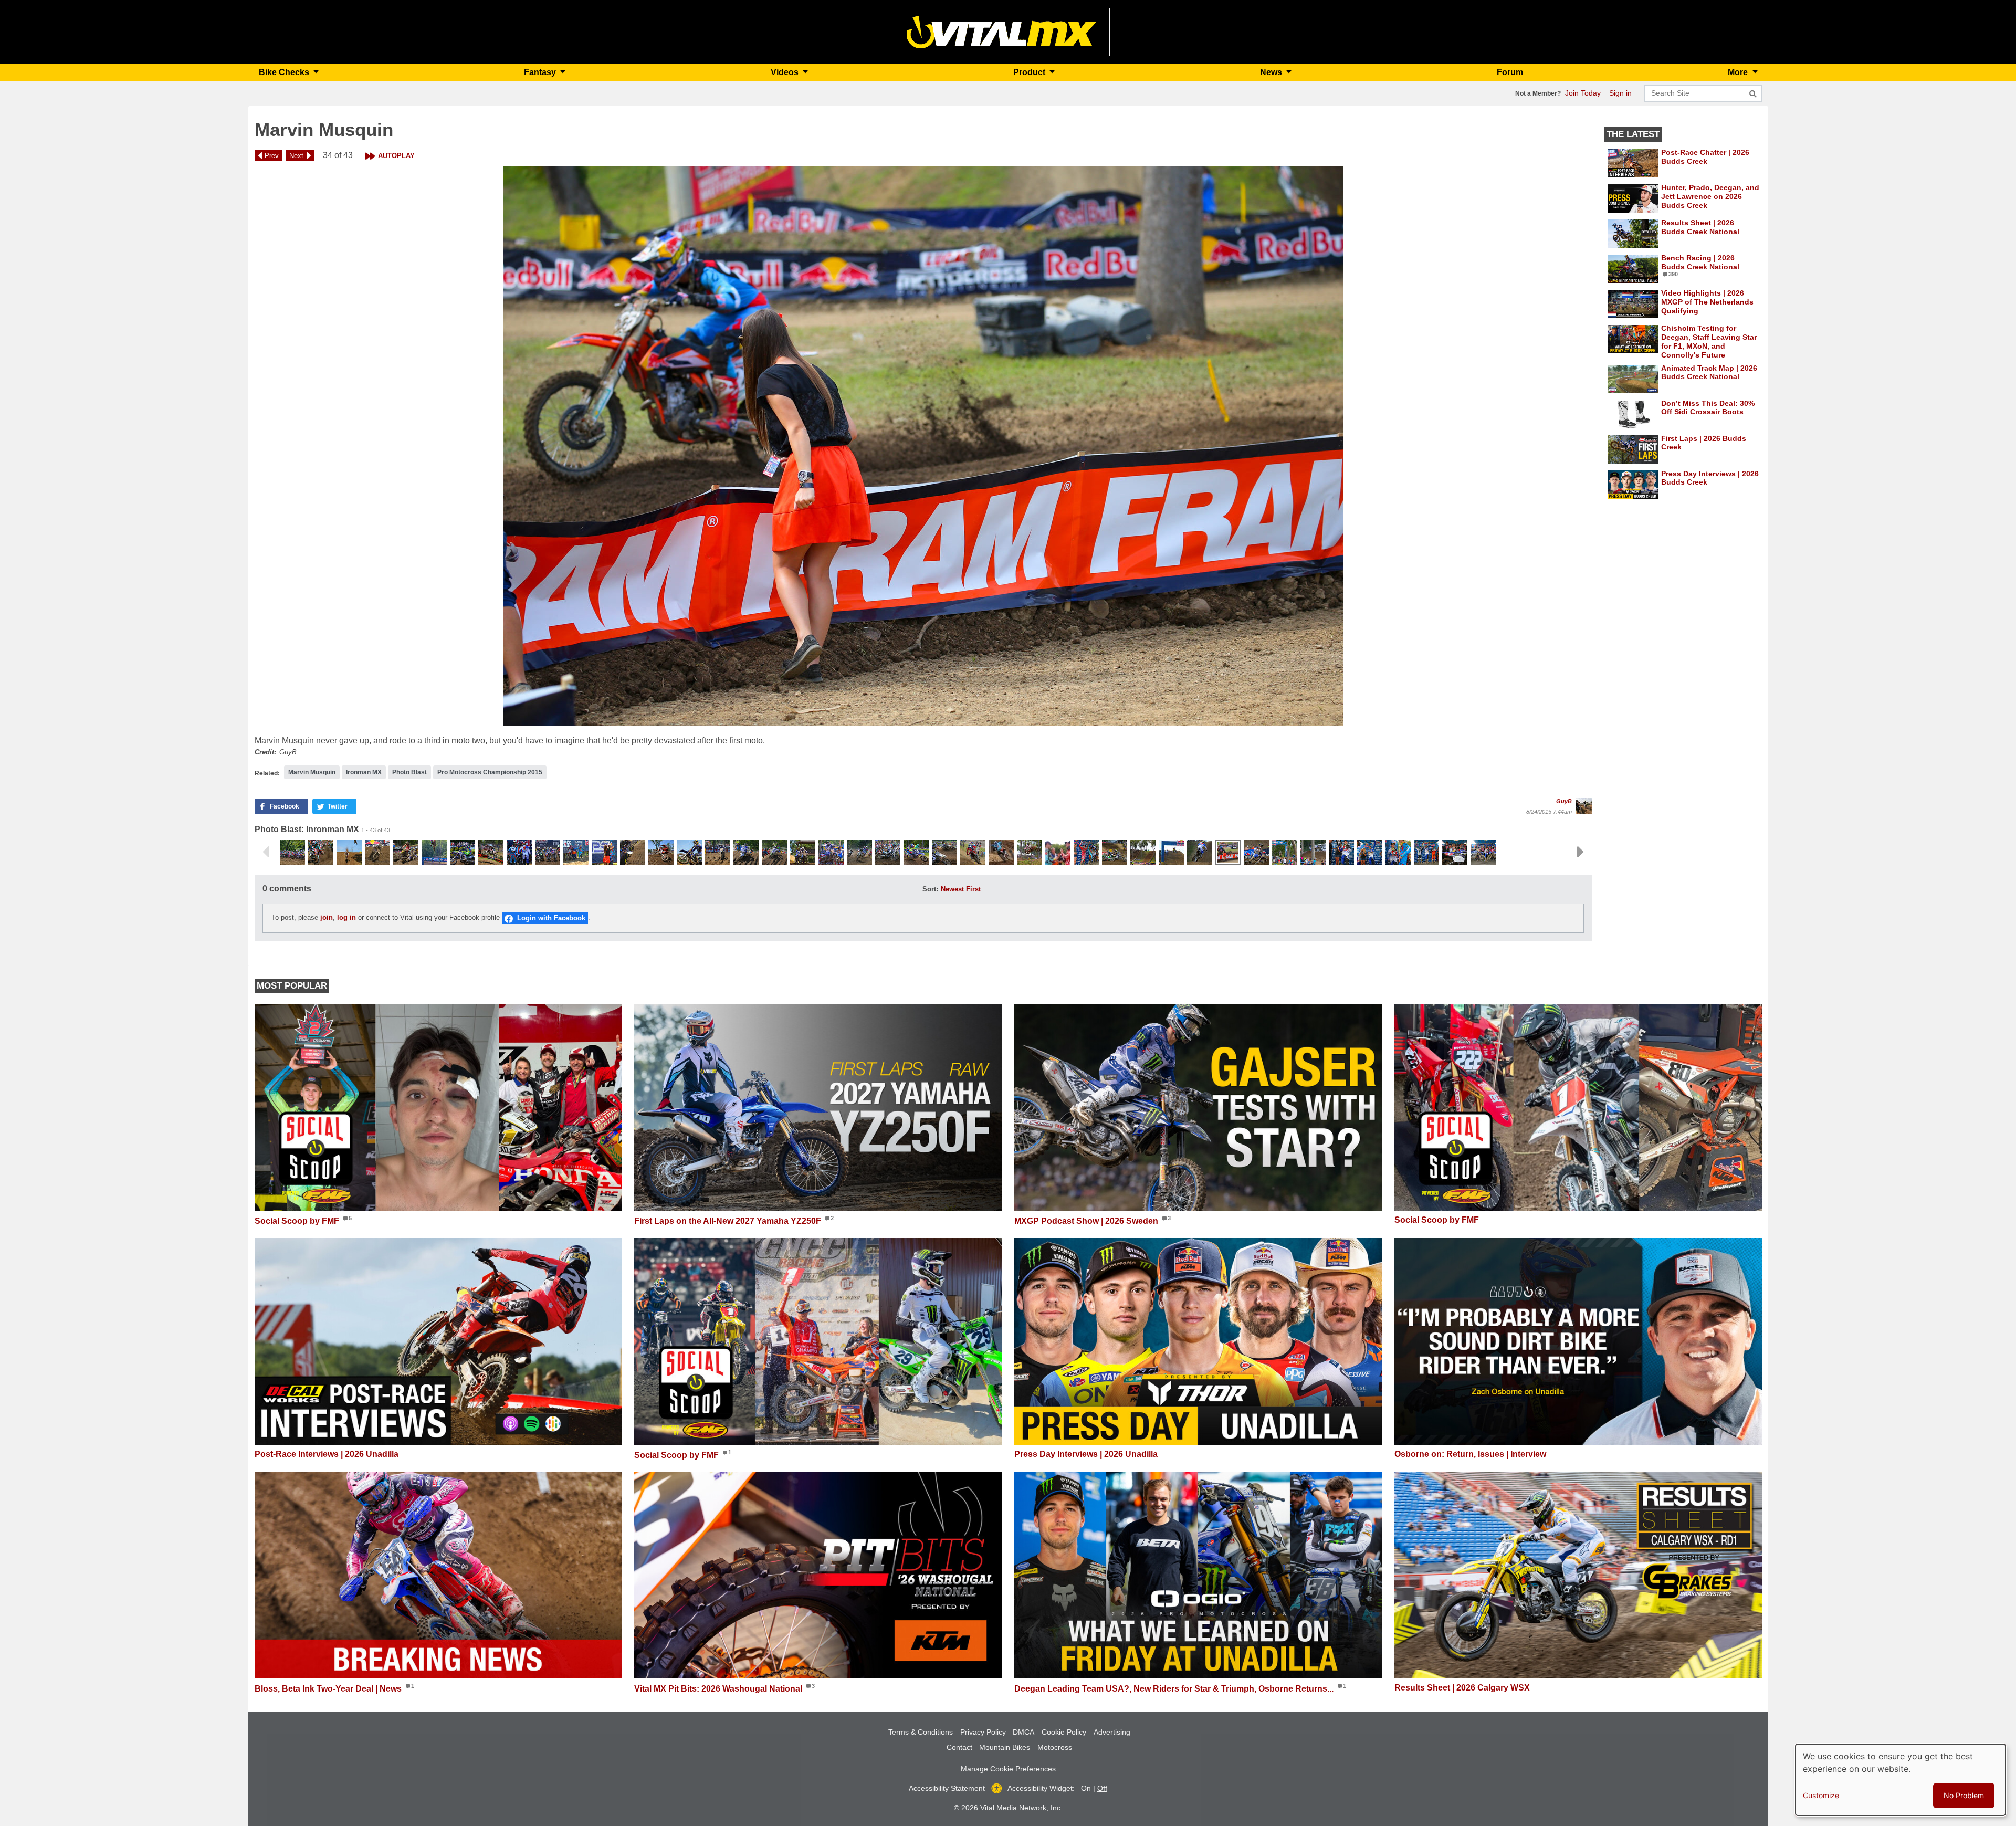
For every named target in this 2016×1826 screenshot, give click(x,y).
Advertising (1112, 1732)
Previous (266, 852)
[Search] (1753, 94)
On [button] (1086, 1788)
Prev (272, 156)
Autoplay (396, 156)
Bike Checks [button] (285, 72)
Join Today (1583, 93)
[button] (923, 446)
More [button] (1739, 72)
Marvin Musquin (312, 772)
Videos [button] (786, 72)
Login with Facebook (551, 918)
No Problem (1964, 1795)
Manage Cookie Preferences (1008, 1769)
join (327, 918)
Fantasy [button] (541, 72)
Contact (959, 1747)
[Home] (1001, 31)
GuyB (1564, 801)
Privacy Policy (983, 1732)
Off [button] (1102, 1788)
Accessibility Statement (947, 1788)
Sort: (930, 889)
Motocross (1055, 1747)
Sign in (1620, 93)
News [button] (1272, 72)
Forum (1510, 72)
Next (296, 156)
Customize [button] (1821, 1795)
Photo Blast (409, 772)
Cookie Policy (1064, 1732)
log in (346, 918)
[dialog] (1900, 1780)
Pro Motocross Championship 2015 (490, 772)
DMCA (1023, 1732)
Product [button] (1030, 72)
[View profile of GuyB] (1584, 806)
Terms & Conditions (921, 1732)
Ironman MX (364, 772)
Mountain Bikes (1005, 1747)
